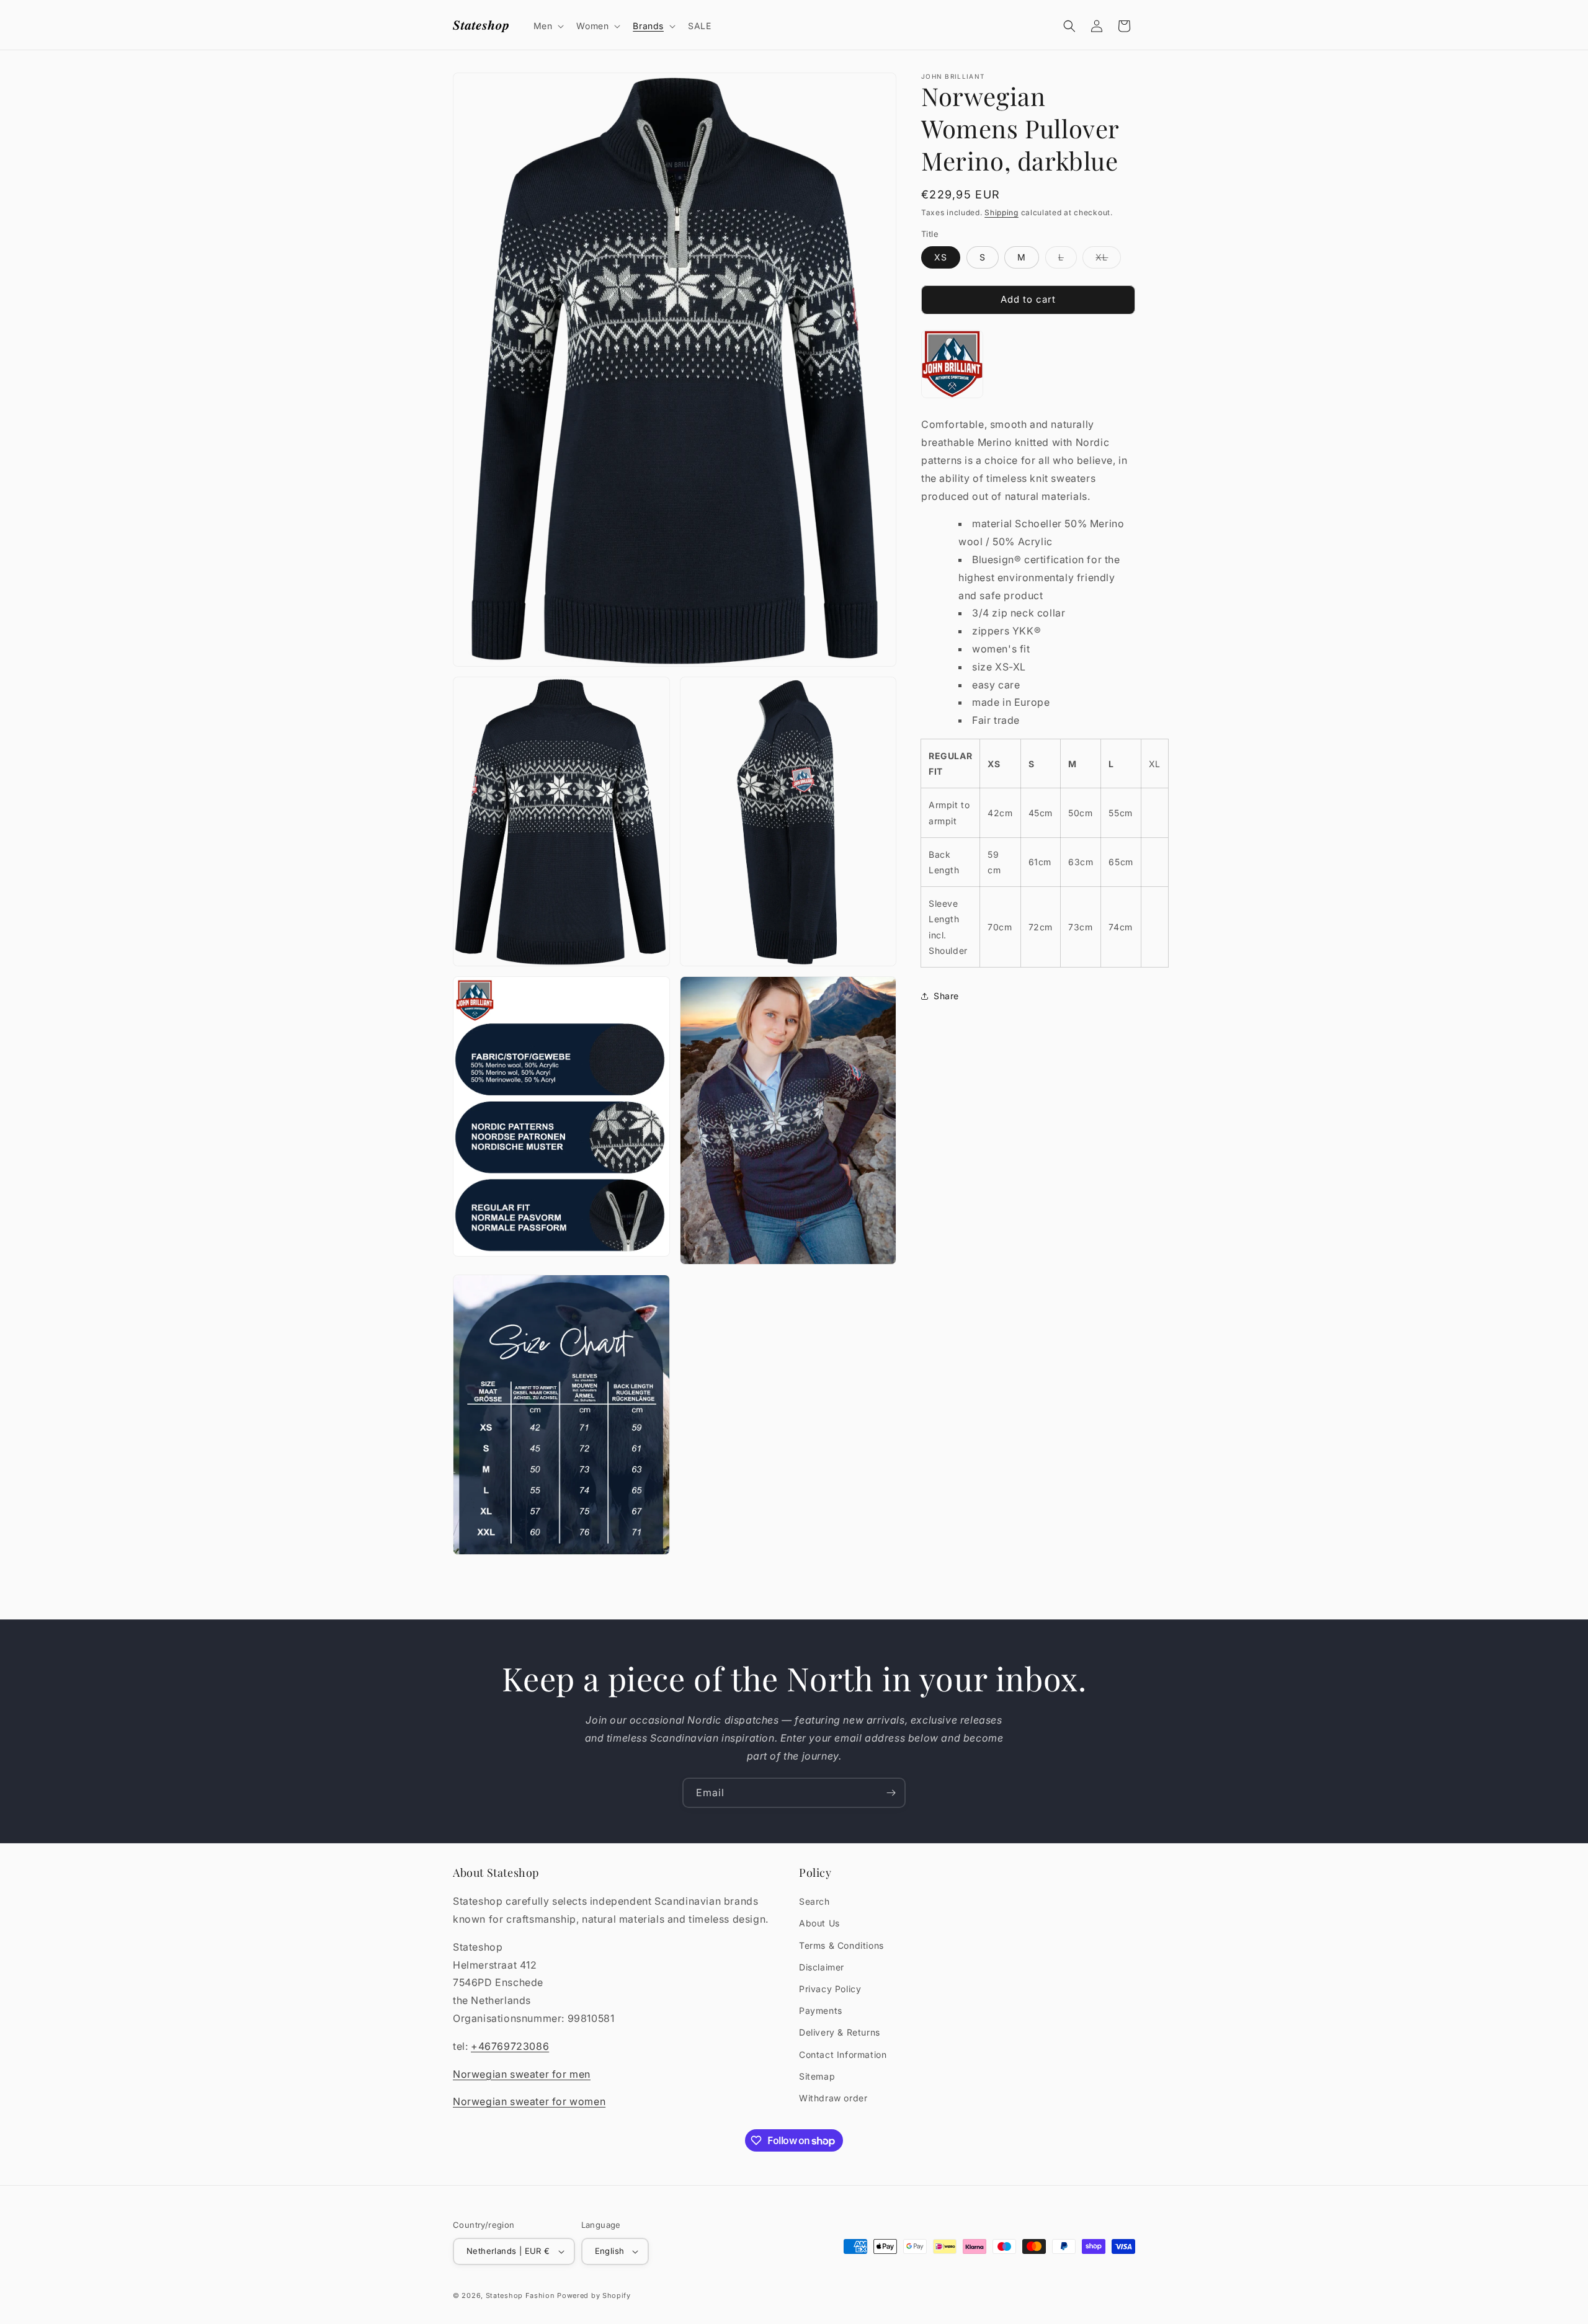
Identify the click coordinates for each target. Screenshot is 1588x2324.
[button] (548, 26)
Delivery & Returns (840, 2032)
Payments (821, 2010)
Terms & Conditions (841, 1945)
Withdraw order (833, 2098)
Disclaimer (822, 1967)
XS (941, 257)
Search (814, 1901)
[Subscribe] (891, 1793)
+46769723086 (510, 2046)
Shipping (1001, 212)
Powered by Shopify (594, 2295)
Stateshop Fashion (520, 2295)
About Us (819, 1923)
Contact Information (843, 2055)
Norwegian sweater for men (522, 2074)
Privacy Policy (830, 1989)
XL (1108, 260)
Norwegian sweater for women (529, 2101)
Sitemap (817, 2076)
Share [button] (946, 996)
